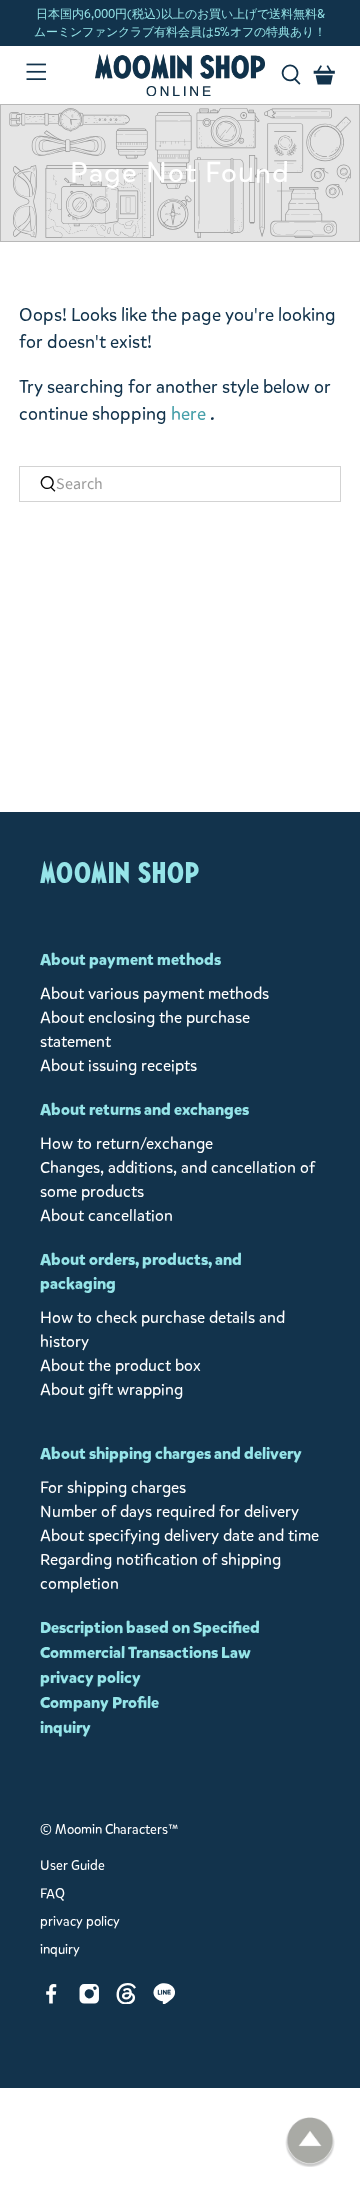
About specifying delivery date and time (179, 1535)
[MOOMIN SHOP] (180, 75)
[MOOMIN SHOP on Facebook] (51, 1998)
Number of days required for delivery (169, 1511)
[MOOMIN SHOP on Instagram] (89, 1998)
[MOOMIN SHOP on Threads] (126, 1998)
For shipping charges (113, 1487)
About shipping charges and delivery (171, 1453)
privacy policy (90, 1677)
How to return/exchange (126, 1143)
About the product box (120, 1365)
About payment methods (130, 959)
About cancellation (106, 1215)
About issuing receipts (118, 1065)
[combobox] (180, 484)
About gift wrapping (111, 1389)
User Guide (72, 1866)
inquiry (65, 1727)
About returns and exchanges (144, 1109)
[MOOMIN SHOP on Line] (164, 1998)
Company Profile (99, 1702)
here (188, 414)
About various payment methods (154, 993)
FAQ (52, 1894)
